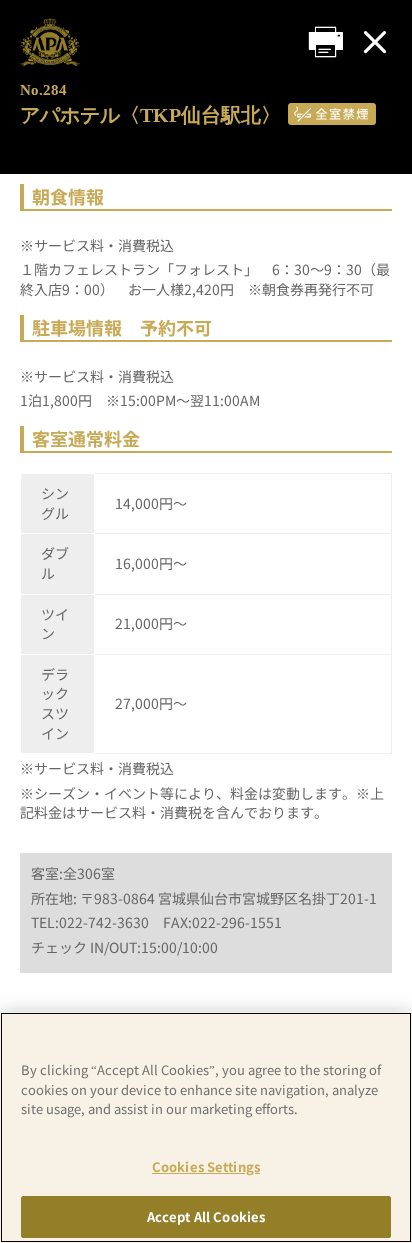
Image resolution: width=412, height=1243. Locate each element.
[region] (206, 1127)
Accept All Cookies (206, 1216)
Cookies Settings (206, 1166)
